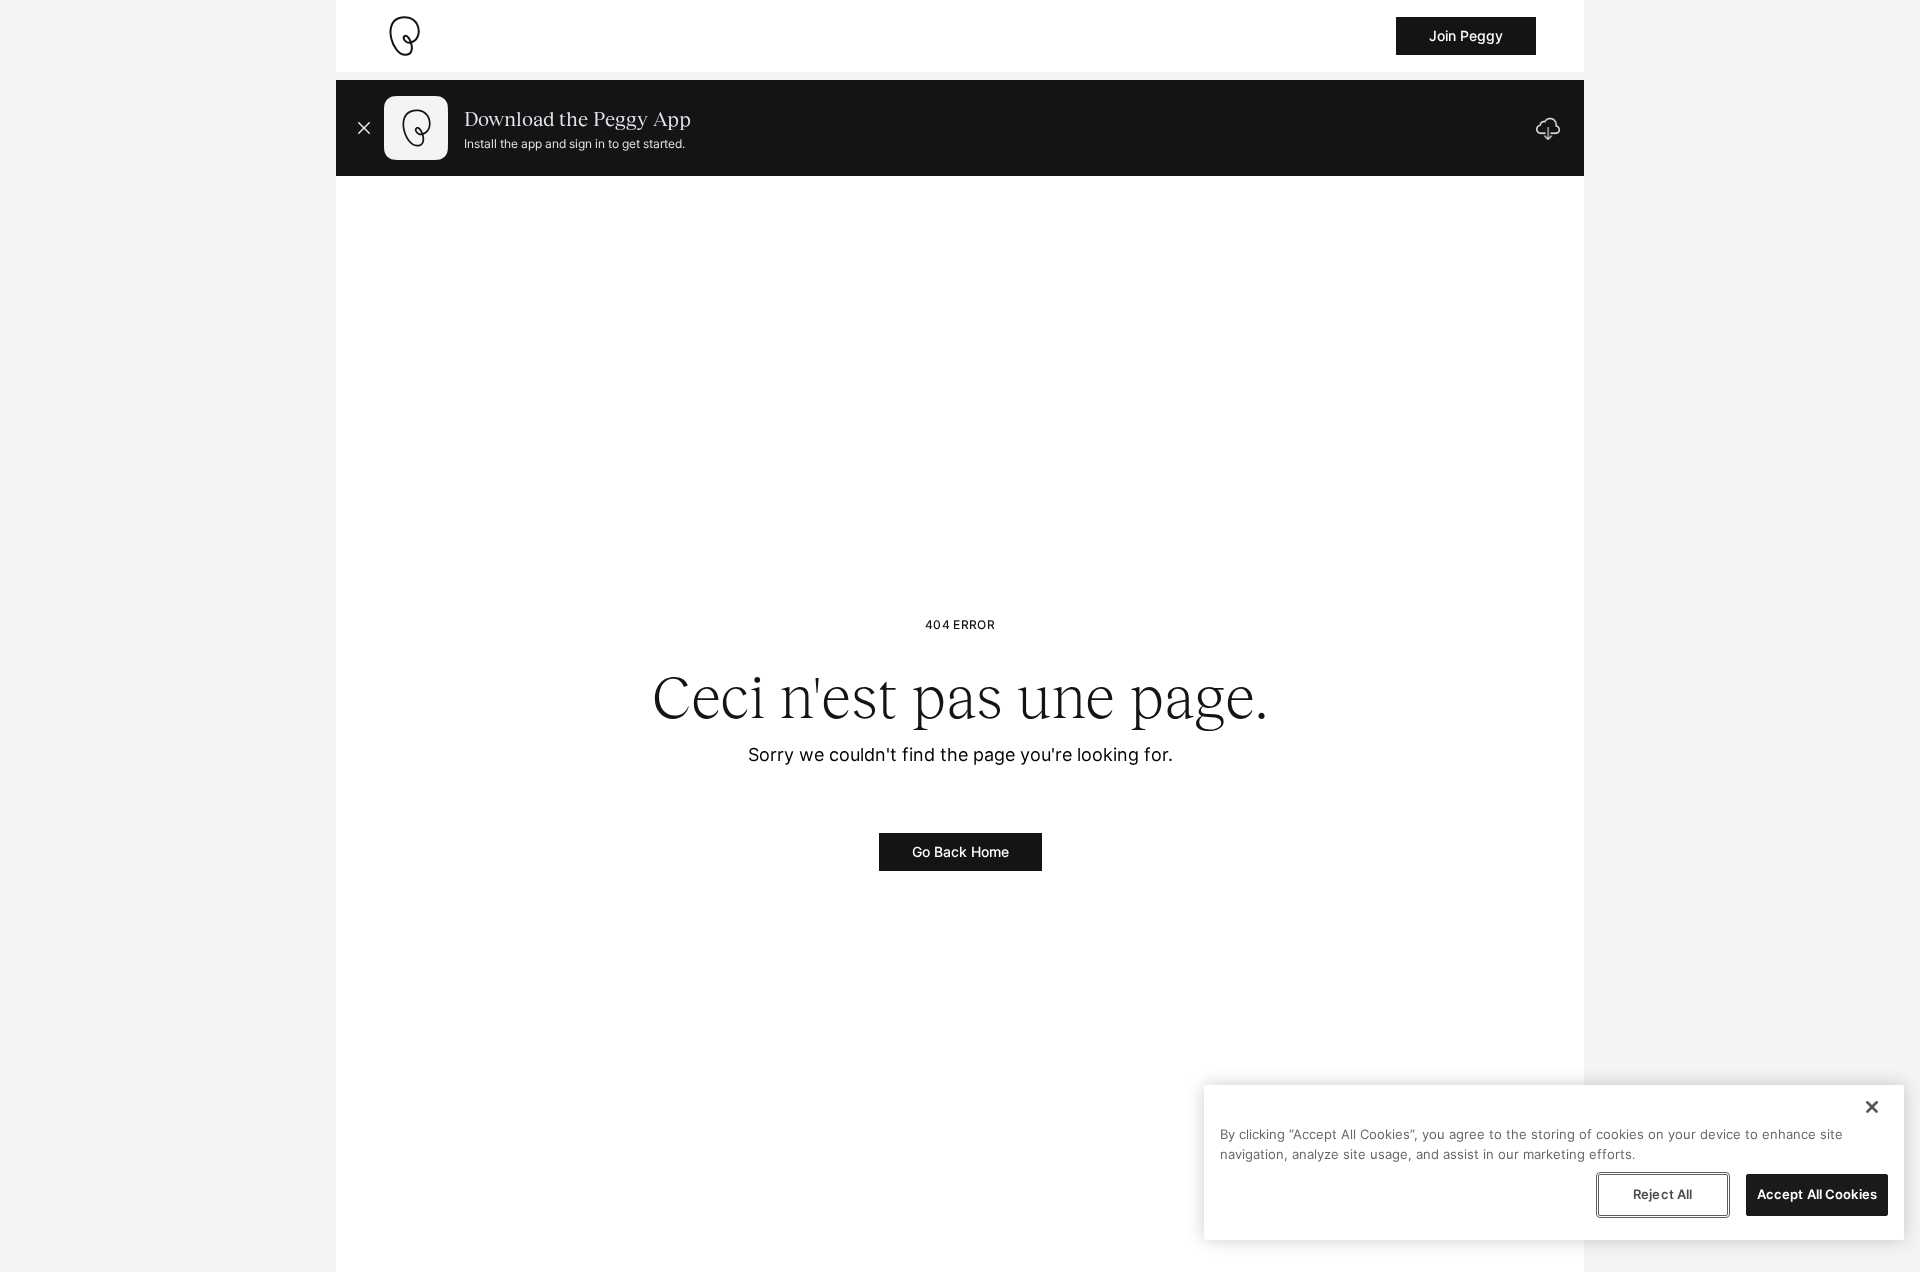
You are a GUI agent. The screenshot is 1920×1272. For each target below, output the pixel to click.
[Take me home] (404, 36)
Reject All (1662, 1194)
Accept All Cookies (1817, 1194)
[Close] (1872, 1107)
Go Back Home (960, 851)
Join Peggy (1466, 35)
